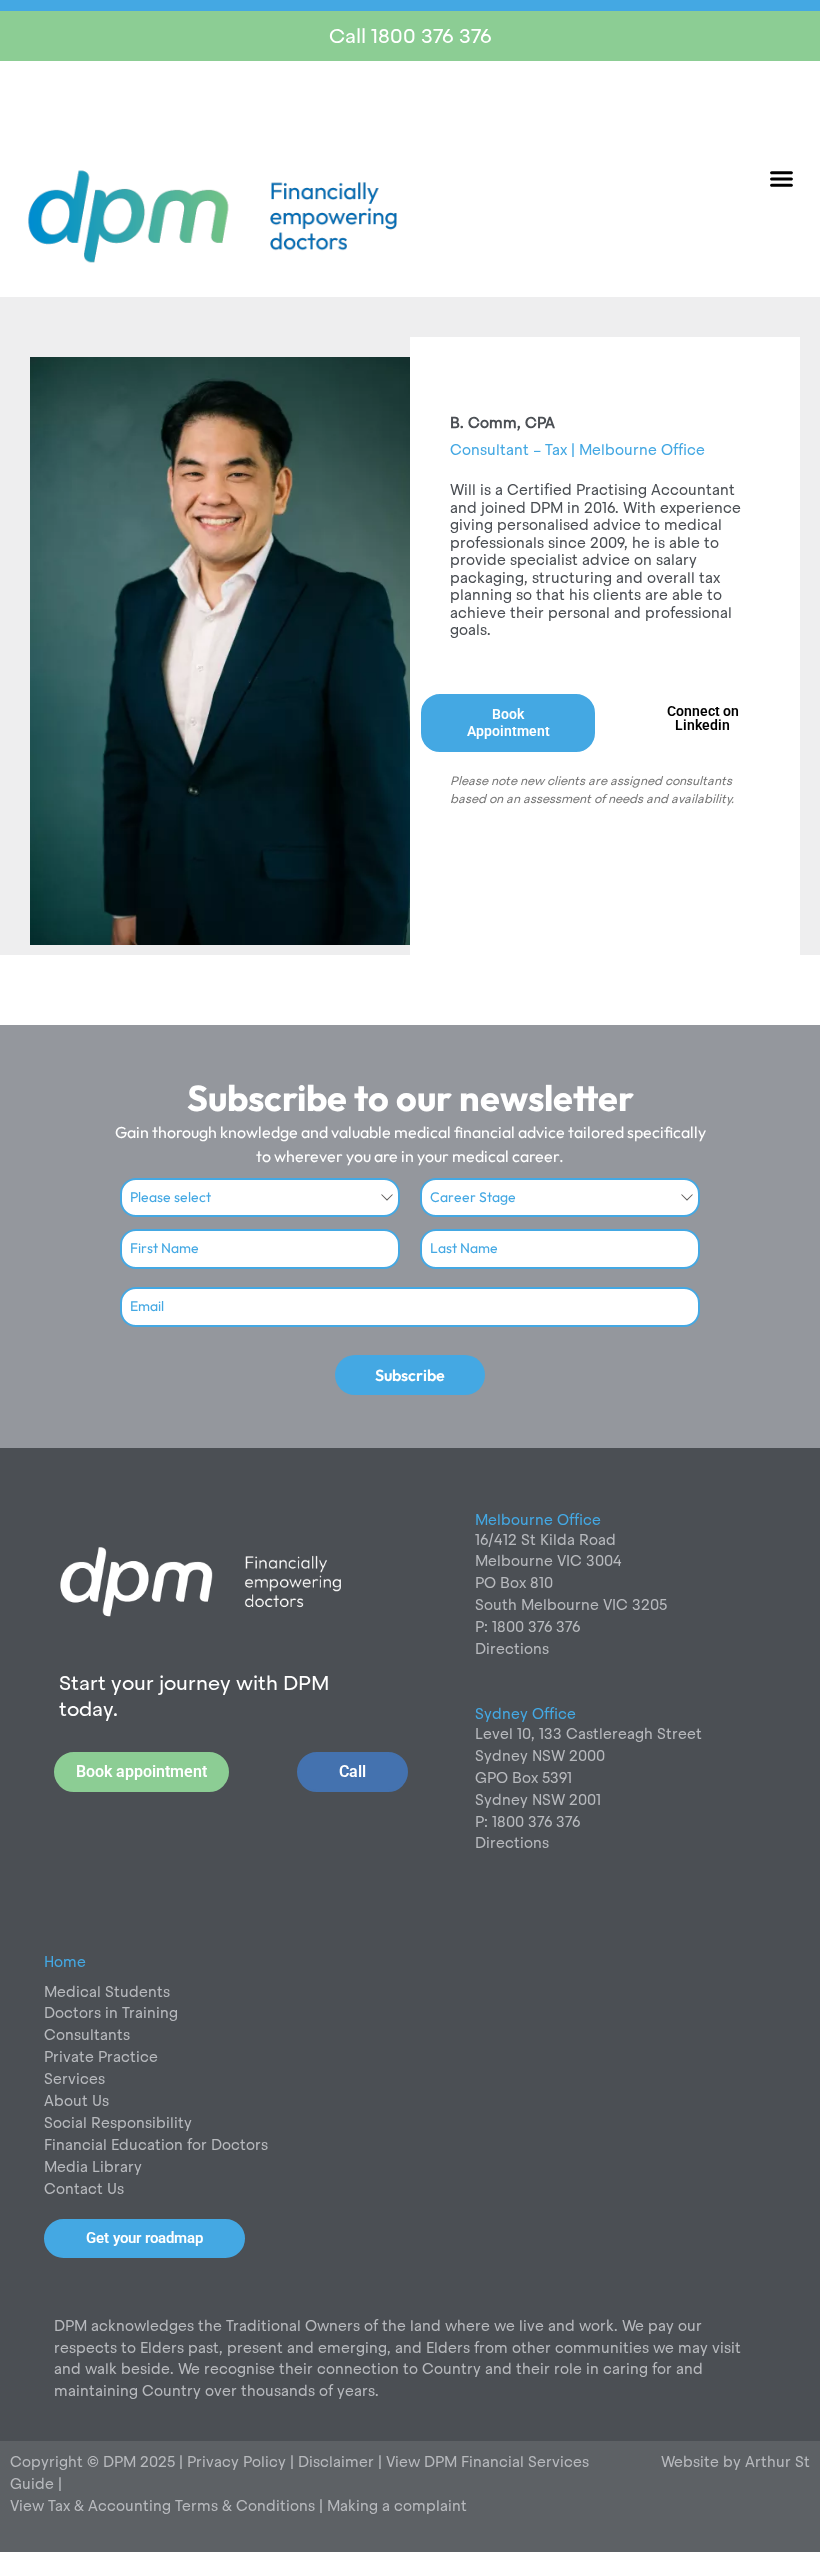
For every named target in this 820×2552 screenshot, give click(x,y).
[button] (782, 179)
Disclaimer (338, 2461)
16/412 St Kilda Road (545, 1539)
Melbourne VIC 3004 (548, 1560)
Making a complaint (397, 2505)
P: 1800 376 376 (527, 1626)
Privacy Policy (234, 2461)
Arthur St (777, 2461)
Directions (512, 1648)
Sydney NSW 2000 (540, 1755)
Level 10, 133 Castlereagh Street (588, 1733)
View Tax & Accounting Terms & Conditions (162, 2505)
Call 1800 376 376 (410, 36)
